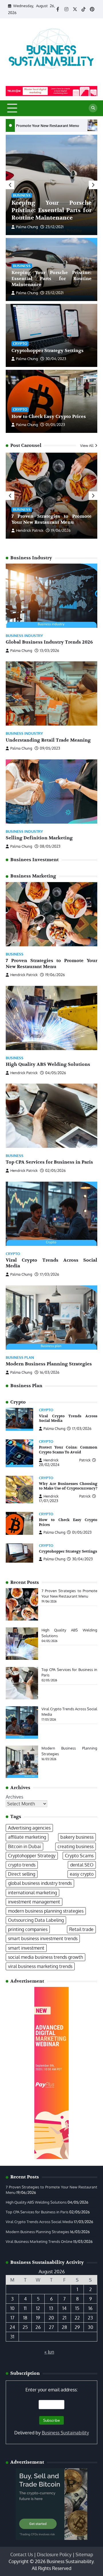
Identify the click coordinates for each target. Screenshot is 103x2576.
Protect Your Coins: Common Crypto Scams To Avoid (68, 1450)
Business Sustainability (65, 2433)
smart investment (26, 1948)
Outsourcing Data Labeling (36, 1920)
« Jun (49, 2352)
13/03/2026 (49, 650)
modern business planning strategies (46, 1911)
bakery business (77, 1837)
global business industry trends (40, 1883)
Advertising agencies (29, 1828)
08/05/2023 (50, 846)
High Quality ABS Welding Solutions (59, 126)
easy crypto (82, 1874)
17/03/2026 (49, 1274)
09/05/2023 (50, 748)
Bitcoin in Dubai (24, 1846)
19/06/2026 (61, 530)
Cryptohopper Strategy (32, 1856)
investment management (34, 1902)
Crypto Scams (79, 1856)
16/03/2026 (50, 1372)
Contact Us (22, 2554)
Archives (14, 1797)
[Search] (93, 108)
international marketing (32, 1893)
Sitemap (84, 2554)
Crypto (20, 343)
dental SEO (82, 1865)
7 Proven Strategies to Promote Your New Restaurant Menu (51, 519)
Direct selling (22, 1874)
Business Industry (24, 636)
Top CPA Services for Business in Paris (49, 1162)
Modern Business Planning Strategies (49, 1364)
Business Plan (20, 1358)
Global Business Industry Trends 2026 (49, 642)
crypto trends (22, 1865)
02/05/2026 (56, 1170)
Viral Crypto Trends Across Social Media (39, 2222)
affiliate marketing (27, 1837)
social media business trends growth (45, 1957)
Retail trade (81, 1929)
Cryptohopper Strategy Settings (47, 351)
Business (22, 195)
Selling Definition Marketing (39, 838)
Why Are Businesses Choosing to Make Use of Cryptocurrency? (68, 1486)
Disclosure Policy (54, 2554)
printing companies (28, 1929)
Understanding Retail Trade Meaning (48, 740)
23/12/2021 (55, 227)
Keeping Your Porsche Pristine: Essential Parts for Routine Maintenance (51, 210)
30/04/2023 (56, 359)
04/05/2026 (56, 1073)
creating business (76, 1846)
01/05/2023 (55, 425)
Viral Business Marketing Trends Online (39, 2241)
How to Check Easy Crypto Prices (49, 417)
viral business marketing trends (40, 1966)
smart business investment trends (43, 1938)
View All (87, 445)
